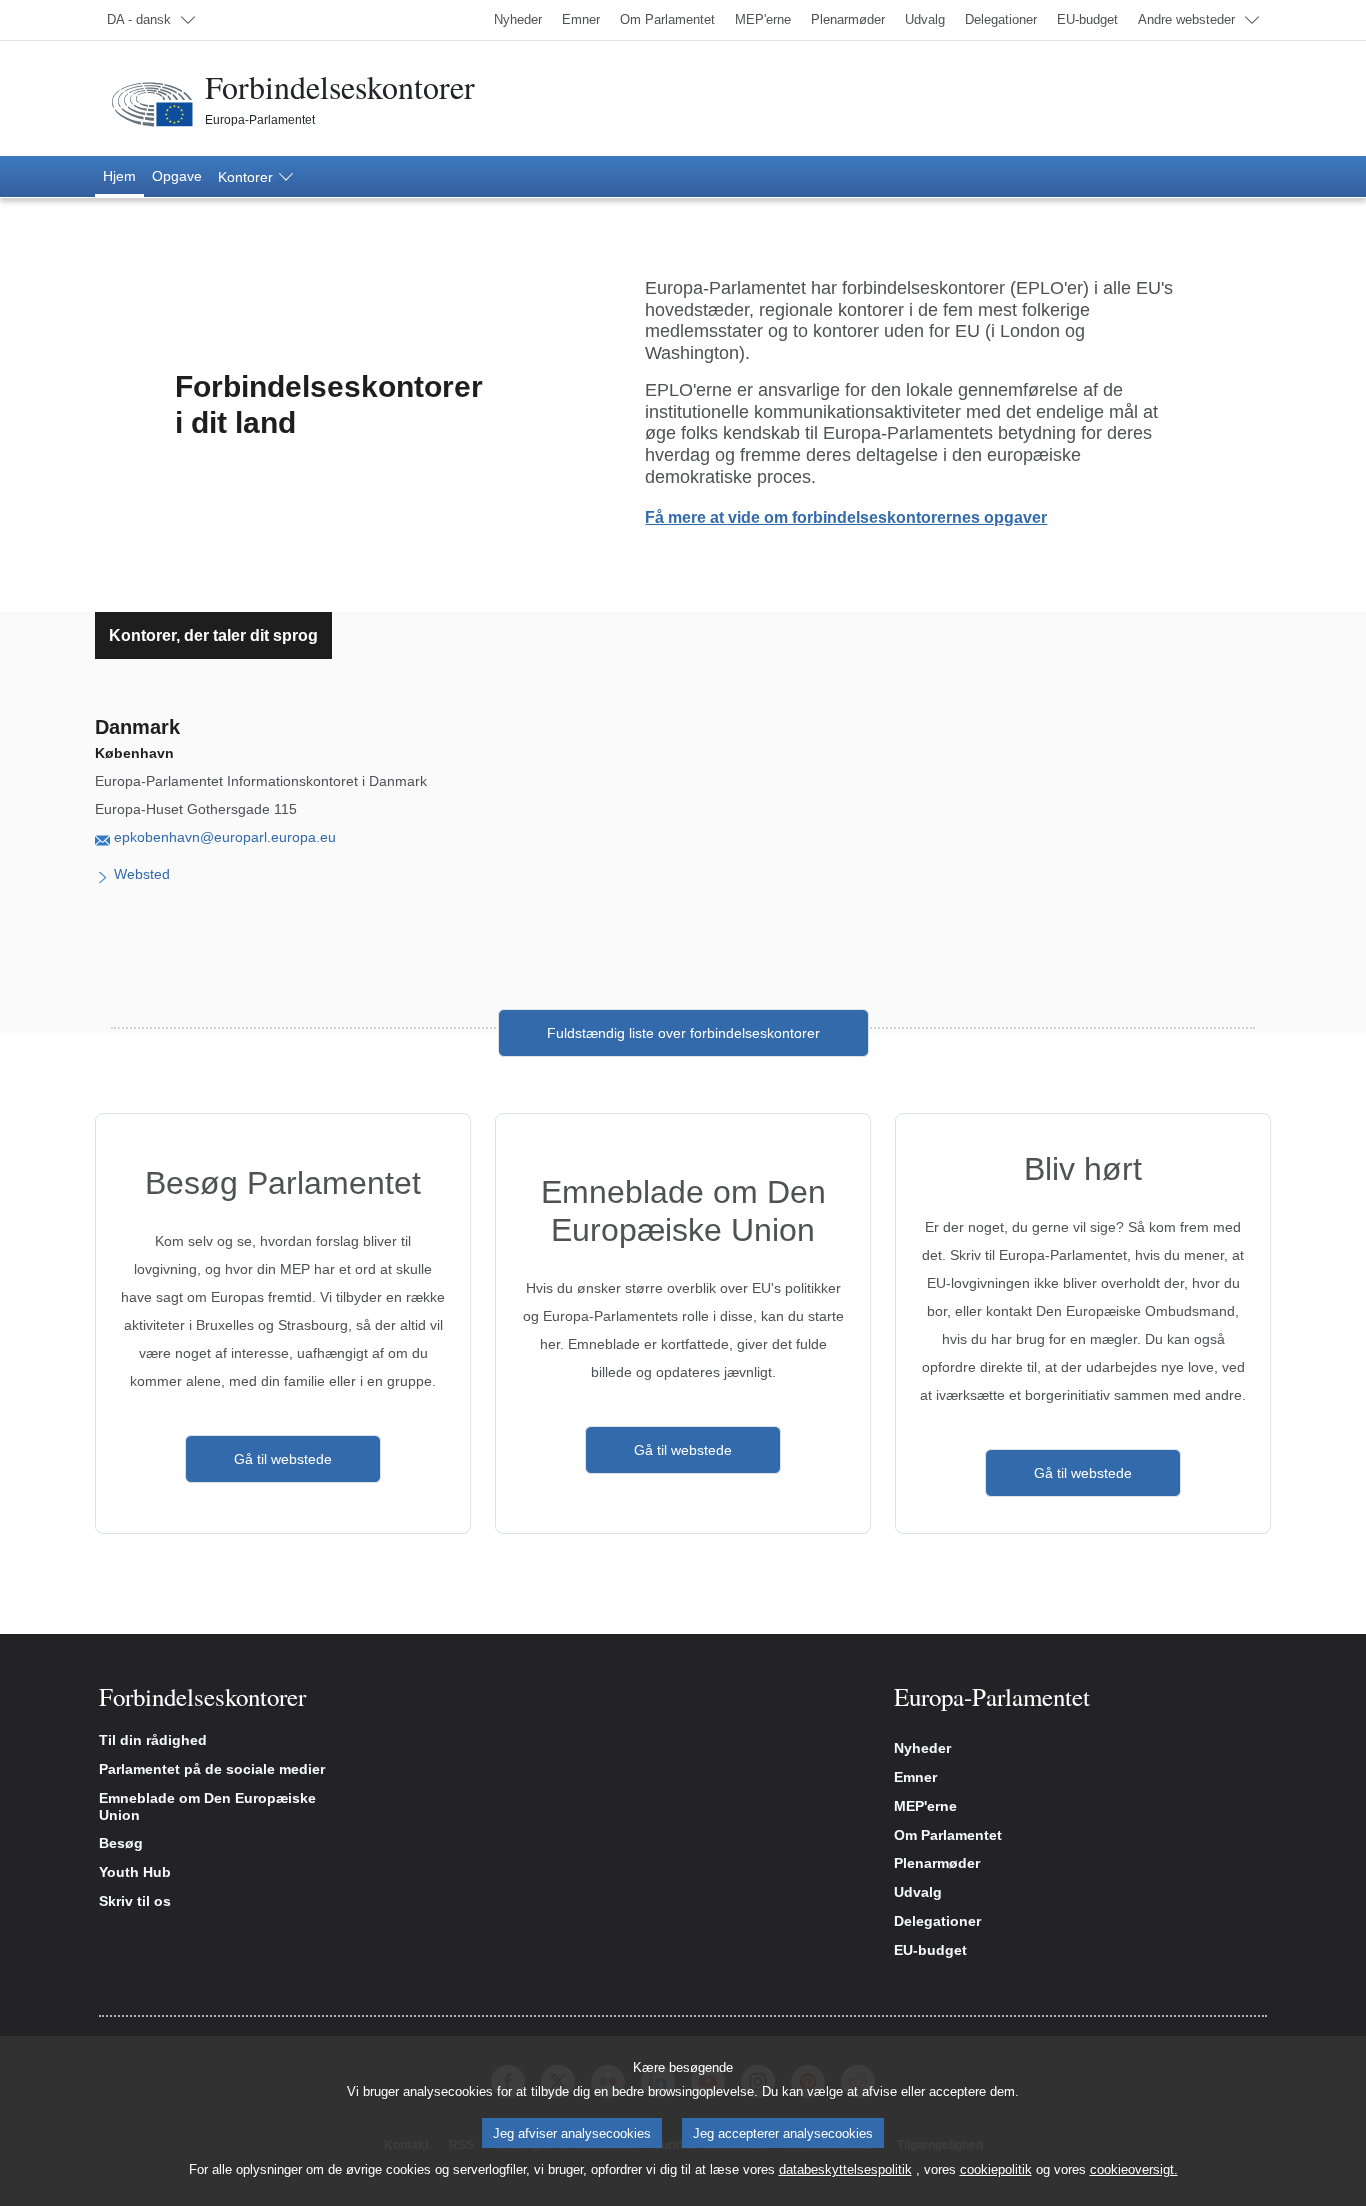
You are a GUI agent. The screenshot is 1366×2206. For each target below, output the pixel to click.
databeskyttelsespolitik (845, 2169)
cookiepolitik (996, 2169)
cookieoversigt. (1134, 2169)
